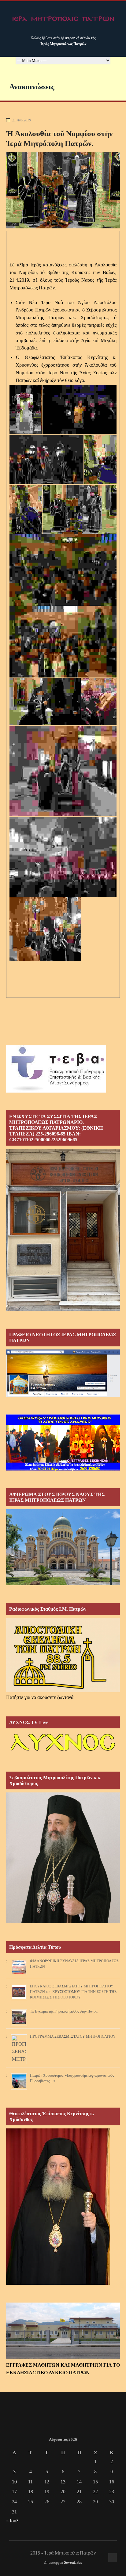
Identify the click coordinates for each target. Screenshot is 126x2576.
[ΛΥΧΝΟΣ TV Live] (63, 1752)
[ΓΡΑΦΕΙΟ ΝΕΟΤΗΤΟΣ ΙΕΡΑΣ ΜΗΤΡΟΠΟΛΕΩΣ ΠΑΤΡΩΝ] (63, 1395)
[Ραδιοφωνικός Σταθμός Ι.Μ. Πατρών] (63, 1655)
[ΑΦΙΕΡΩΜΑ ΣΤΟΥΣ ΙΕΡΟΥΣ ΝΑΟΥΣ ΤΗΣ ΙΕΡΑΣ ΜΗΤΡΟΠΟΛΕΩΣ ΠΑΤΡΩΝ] (63, 1584)
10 (14, 2482)
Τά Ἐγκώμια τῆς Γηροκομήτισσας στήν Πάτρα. (64, 2011)
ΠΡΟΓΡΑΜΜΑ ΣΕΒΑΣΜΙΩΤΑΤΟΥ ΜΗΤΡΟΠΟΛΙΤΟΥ (73, 2036)
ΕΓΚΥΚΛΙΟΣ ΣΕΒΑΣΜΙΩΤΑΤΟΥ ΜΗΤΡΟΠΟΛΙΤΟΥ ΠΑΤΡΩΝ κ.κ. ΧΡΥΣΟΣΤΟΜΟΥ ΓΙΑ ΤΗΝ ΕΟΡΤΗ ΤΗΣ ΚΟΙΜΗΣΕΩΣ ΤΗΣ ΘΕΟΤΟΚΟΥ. (73, 1992)
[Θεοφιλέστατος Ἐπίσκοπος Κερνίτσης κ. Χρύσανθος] (58, 2283)
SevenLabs (73, 2563)
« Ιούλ (12, 2521)
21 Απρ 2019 (22, 120)
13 (63, 2482)
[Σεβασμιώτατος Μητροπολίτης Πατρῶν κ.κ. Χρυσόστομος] (63, 1922)
